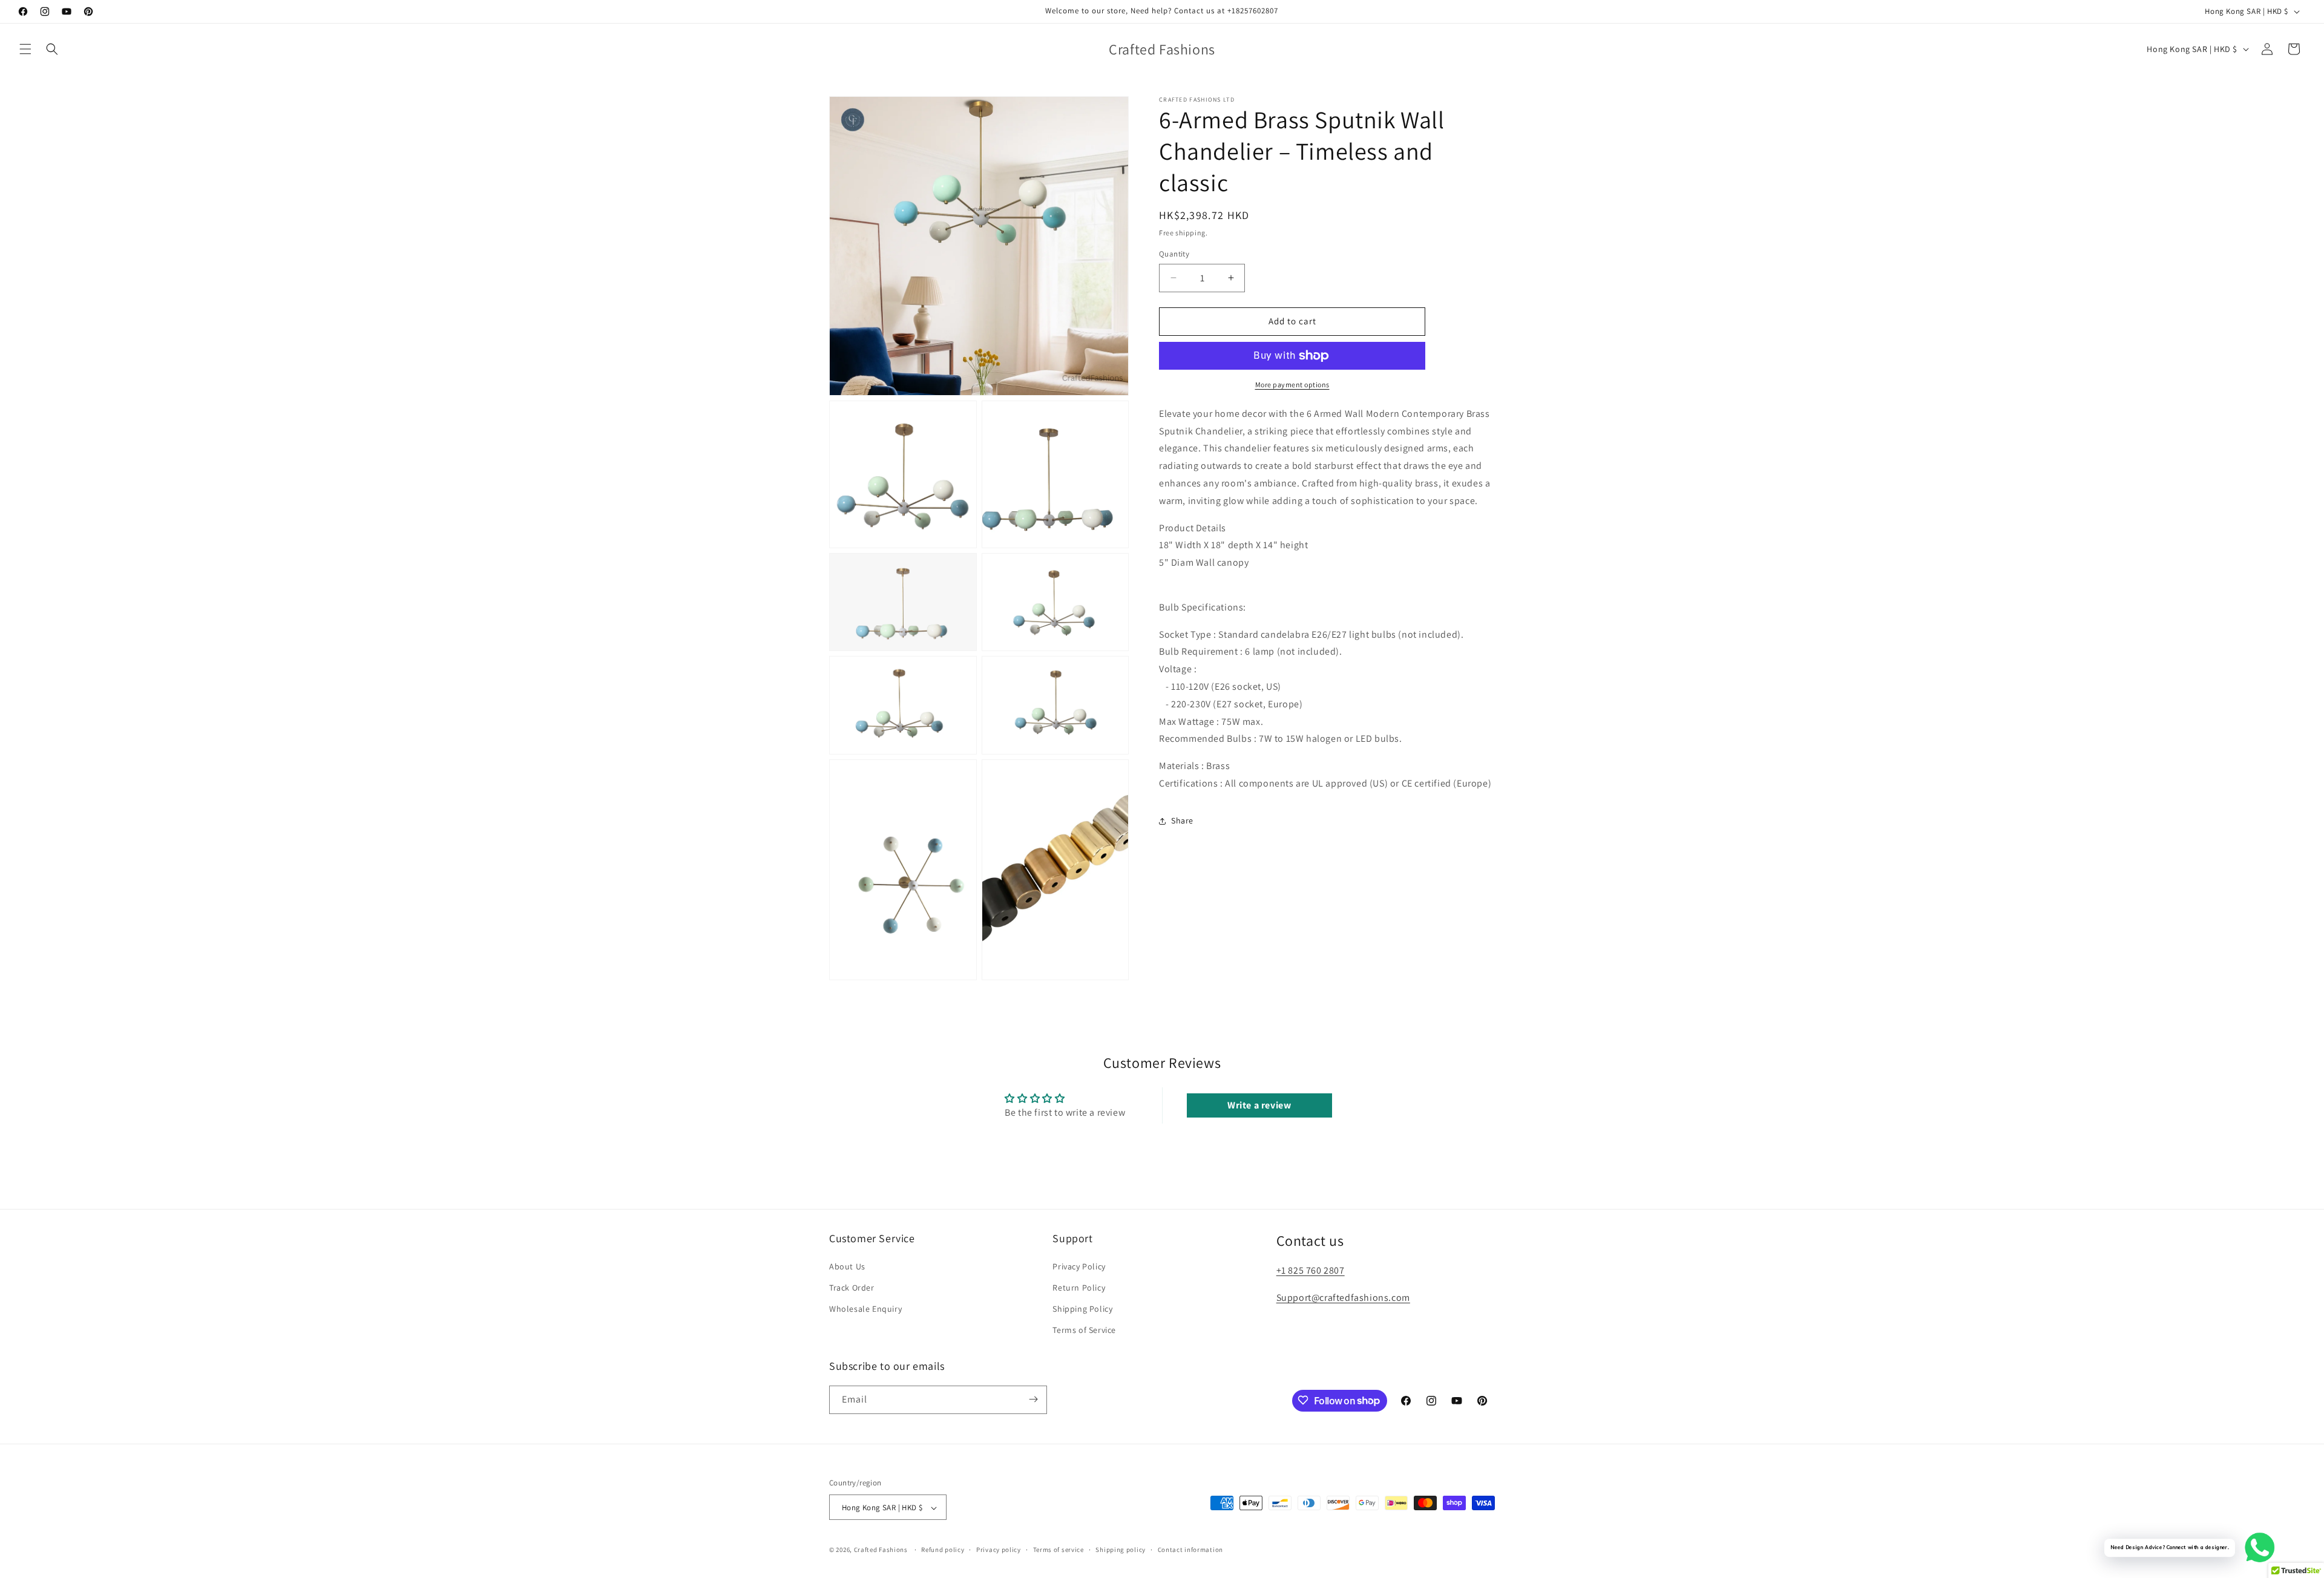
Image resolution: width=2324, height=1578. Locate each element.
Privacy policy (999, 1550)
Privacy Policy (1079, 1266)
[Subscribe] (1033, 1399)
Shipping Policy (1082, 1308)
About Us (847, 1266)
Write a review (1259, 1105)
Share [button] (1182, 820)
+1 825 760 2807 (1311, 1270)
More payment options (1292, 385)
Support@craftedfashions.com (1343, 1297)
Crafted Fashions (881, 1550)
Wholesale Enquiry (865, 1308)
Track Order (852, 1287)
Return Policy (1079, 1287)
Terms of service (1059, 1550)
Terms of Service (1084, 1330)
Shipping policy (1121, 1550)
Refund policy (943, 1550)
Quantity (1174, 254)
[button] (25, 49)
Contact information (1190, 1550)
